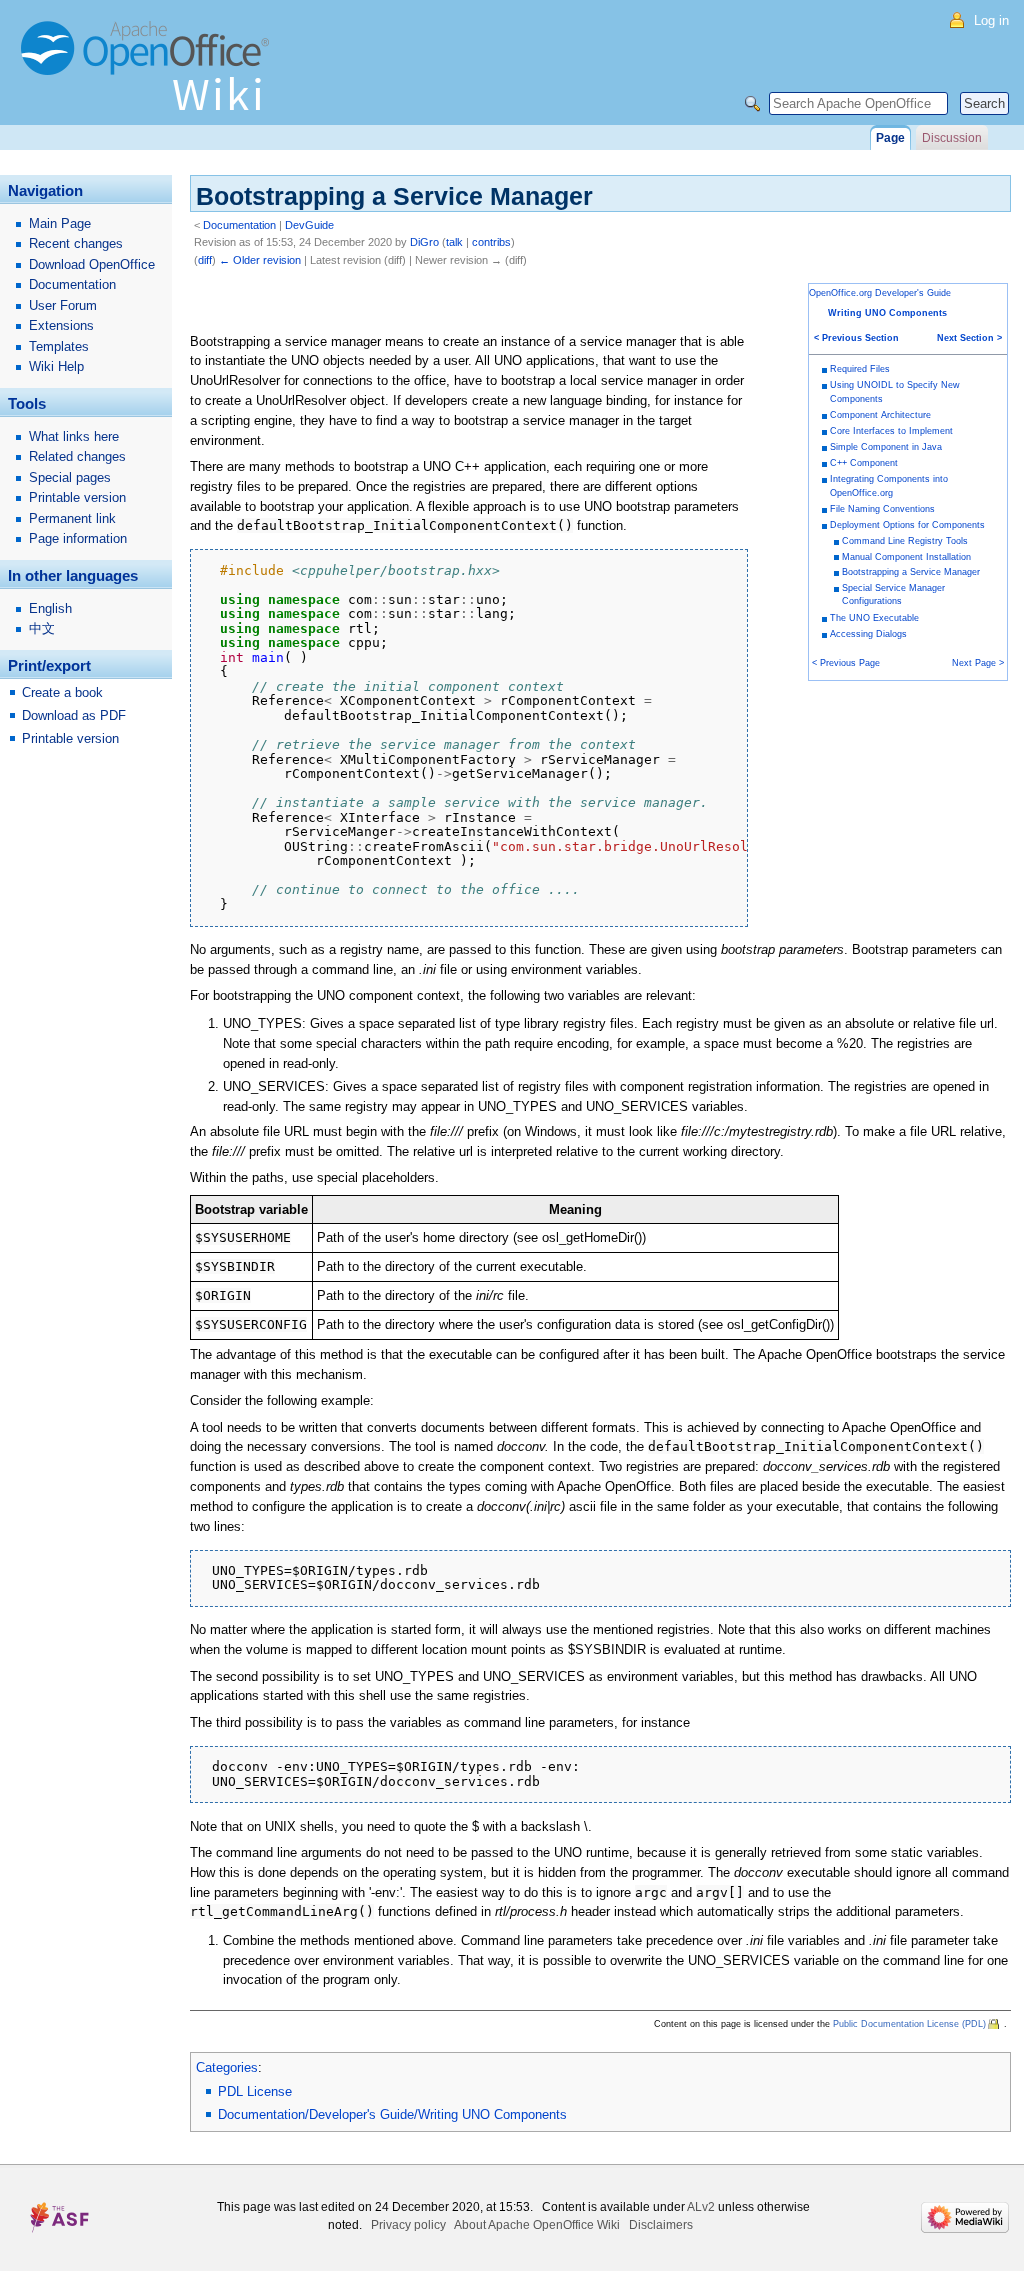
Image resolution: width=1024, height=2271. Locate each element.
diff (205, 260)
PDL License (255, 2091)
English (50, 608)
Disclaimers (661, 2225)
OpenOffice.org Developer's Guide (880, 293)
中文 (42, 628)
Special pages (70, 477)
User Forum (63, 305)
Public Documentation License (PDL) (909, 2024)
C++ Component (864, 463)
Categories (227, 2067)
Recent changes (76, 243)
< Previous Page (846, 663)
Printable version (77, 497)
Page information (78, 538)
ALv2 (701, 2207)
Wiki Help (56, 366)
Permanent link (72, 518)
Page (890, 138)
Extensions (61, 325)
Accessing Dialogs (868, 634)
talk (454, 242)
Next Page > (978, 663)
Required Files (860, 369)
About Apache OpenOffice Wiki (537, 2225)
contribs (491, 242)
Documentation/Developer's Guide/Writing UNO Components (392, 2114)
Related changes (77, 456)
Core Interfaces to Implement (891, 431)
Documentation (239, 225)
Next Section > (969, 338)
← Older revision (260, 260)
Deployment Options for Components (907, 525)
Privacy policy (408, 2225)
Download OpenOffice (92, 264)
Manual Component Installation (906, 557)
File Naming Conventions (882, 509)
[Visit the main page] (150, 75)
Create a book (62, 692)
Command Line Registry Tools (905, 541)
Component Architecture (880, 415)
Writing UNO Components (887, 313)
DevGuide (309, 225)
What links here (74, 436)
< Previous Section (856, 338)
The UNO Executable (874, 618)
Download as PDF (74, 715)
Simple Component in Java (886, 447)
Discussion (952, 138)
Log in (991, 20)
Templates (59, 346)
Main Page (60, 223)
